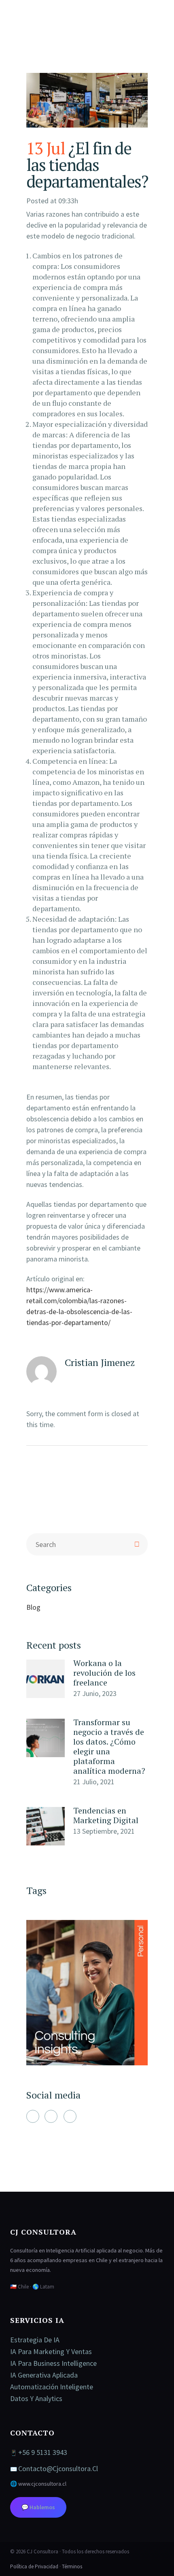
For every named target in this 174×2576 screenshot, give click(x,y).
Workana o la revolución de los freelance (104, 1673)
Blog (33, 1607)
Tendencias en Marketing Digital (106, 1815)
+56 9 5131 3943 (43, 2452)
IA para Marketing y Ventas (51, 2351)
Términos (72, 2566)
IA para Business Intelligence (53, 2363)
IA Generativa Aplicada (44, 2375)
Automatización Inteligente (52, 2387)
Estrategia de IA (35, 2340)
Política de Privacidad (34, 2566)
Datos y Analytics (36, 2398)
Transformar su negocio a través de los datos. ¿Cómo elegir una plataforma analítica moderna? (109, 1746)
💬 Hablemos (38, 2507)
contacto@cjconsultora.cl (58, 2468)
